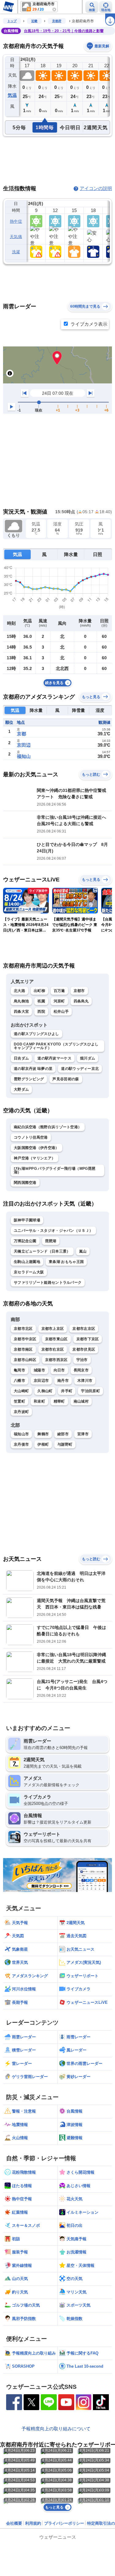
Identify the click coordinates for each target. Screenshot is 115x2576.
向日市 (59, 1370)
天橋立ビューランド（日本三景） (42, 1251)
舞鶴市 (43, 1434)
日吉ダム (21, 1058)
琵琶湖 (51, 1241)
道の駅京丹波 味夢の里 (33, 1069)
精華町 (59, 1401)
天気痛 (16, 237)
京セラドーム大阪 (29, 1272)
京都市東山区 (56, 1339)
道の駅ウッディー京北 (80, 1069)
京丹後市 (21, 1444)
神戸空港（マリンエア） (34, 1158)
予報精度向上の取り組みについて (56, 2429)
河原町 (59, 1001)
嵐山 (83, 1251)
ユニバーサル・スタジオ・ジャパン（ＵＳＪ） (53, 1231)
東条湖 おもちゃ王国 (66, 1262)
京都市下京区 (88, 1339)
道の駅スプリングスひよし (36, 1034)
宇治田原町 (90, 1391)
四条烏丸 (81, 1001)
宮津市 (83, 1434)
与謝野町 (65, 1444)
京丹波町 (21, 1412)
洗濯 (16, 252)
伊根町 (43, 1444)
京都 (21, 734)
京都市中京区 (25, 1339)
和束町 (39, 1401)
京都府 (57, 21)
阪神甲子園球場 (27, 1220)
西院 (41, 1012)
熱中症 (16, 221)
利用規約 (33, 2523)
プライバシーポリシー (64, 2523)
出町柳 (39, 991)
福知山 (24, 756)
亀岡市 (19, 1370)
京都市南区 (23, 1349)
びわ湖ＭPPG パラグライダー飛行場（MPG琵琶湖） (55, 1170)
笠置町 (19, 1401)
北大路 (19, 991)
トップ (12, 21)
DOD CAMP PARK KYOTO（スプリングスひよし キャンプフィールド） (56, 1046)
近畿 (34, 21)
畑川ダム (88, 1058)
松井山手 (61, 1012)
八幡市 (19, 1381)
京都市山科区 (25, 1360)
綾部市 (63, 1434)
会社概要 (14, 2523)
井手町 (67, 1391)
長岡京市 (81, 1370)
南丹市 (63, 1381)
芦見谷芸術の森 (66, 1079)
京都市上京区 (53, 1329)
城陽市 (39, 1370)
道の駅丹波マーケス (54, 1058)
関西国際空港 (25, 1183)
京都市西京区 (56, 1360)
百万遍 (59, 991)
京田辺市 (41, 1381)
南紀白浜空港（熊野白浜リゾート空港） (48, 1127)
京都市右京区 (53, 1349)
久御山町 (45, 1391)
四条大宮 (21, 1012)
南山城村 (81, 1401)
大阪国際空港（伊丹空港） (36, 1148)
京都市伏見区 (84, 1349)
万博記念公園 (25, 1241)
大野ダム (21, 1089)
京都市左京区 (84, 1329)
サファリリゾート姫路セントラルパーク (48, 1283)
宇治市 (82, 1360)
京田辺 (24, 745)
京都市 (79, 991)
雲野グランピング (29, 1079)
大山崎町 (21, 1391)
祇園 (41, 1001)
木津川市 (85, 1381)
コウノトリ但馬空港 (31, 1137)
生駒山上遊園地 (27, 1262)
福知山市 (21, 1434)
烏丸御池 (21, 1001)
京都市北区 (23, 1329)
